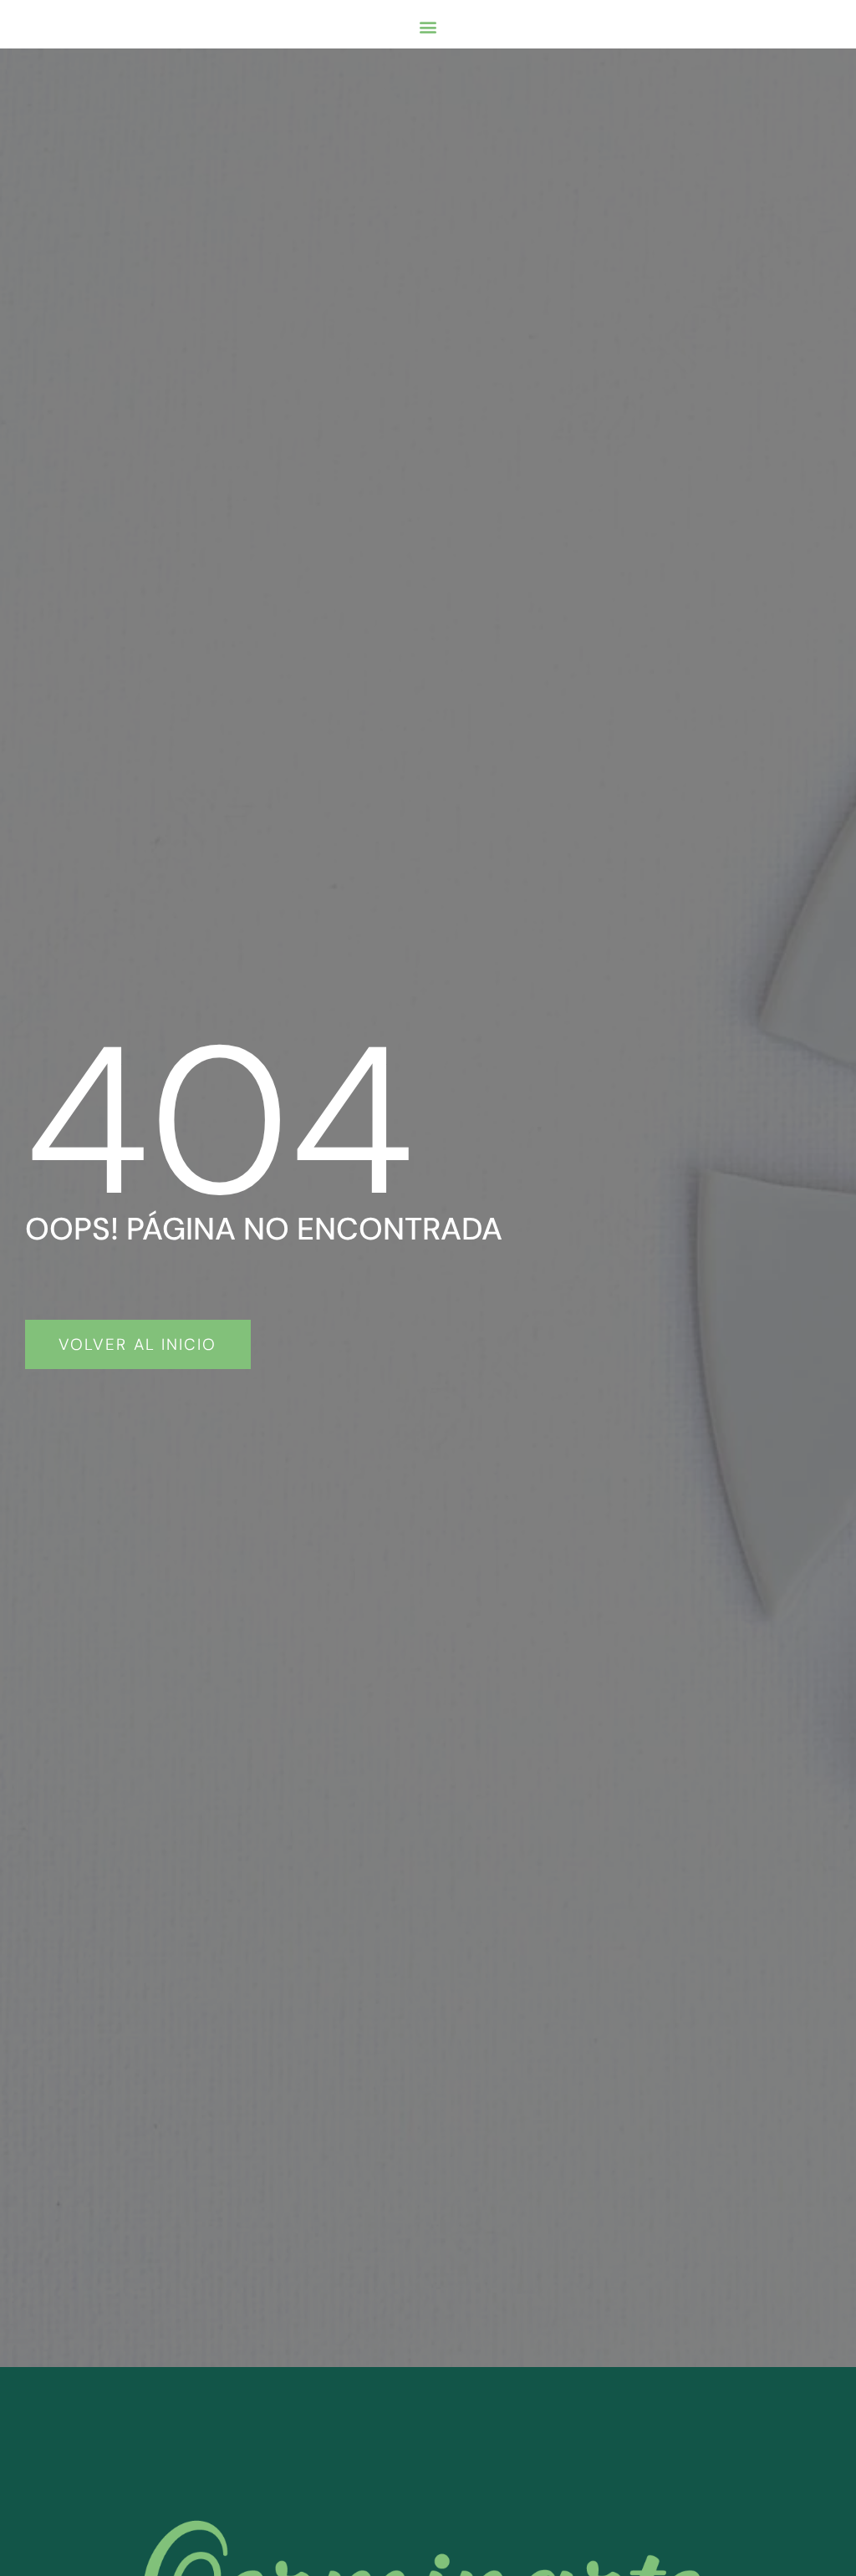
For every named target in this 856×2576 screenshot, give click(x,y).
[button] (428, 26)
